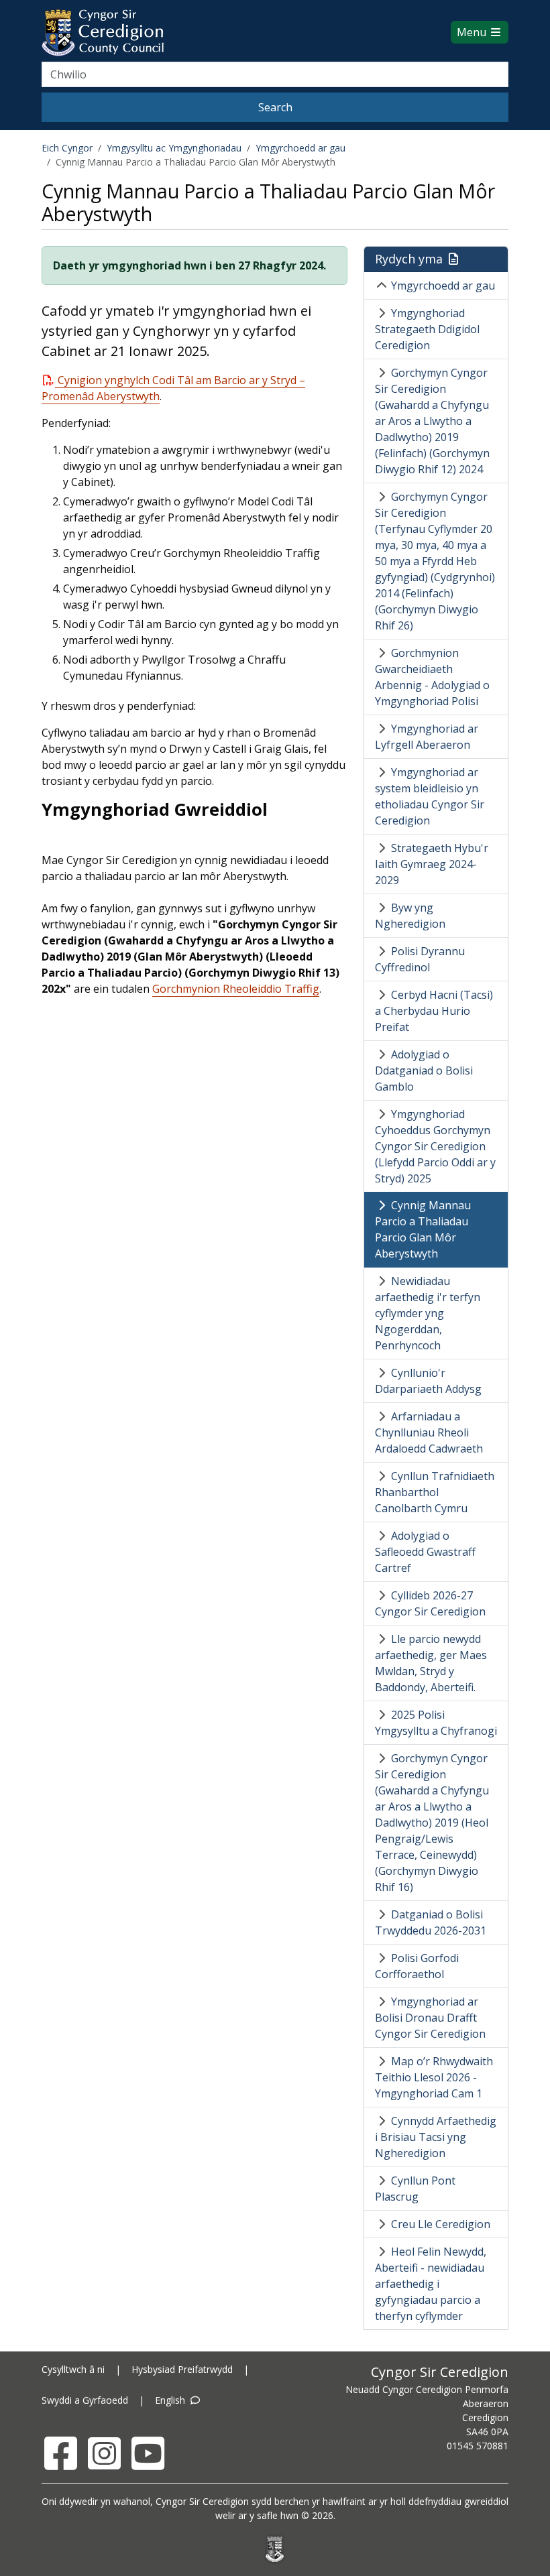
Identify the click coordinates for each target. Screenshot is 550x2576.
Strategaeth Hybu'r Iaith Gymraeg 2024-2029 (432, 864)
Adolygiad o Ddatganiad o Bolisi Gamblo (424, 1070)
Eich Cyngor (67, 148)
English (171, 2400)
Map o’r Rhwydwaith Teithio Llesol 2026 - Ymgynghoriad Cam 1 (434, 2077)
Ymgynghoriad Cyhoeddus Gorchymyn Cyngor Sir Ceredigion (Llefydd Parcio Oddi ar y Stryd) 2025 (435, 1146)
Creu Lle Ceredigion (441, 2224)
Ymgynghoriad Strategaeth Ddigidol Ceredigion (427, 329)
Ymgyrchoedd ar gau (300, 148)
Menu (473, 32)
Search (275, 107)
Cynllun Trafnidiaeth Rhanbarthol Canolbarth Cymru (435, 1492)
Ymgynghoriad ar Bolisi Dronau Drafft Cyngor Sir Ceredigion (430, 2018)
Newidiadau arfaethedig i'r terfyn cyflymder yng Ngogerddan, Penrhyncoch (428, 1313)
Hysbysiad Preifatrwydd (182, 2369)
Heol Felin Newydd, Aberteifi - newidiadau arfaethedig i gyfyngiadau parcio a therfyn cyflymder (431, 2284)
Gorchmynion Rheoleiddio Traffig (236, 989)
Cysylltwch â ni (73, 2369)
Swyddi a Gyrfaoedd (85, 2400)
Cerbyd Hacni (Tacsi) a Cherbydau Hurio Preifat (434, 1011)
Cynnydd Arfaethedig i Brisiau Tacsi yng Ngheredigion (436, 2137)
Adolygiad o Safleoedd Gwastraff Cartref (425, 1552)
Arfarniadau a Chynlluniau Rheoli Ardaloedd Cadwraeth (429, 1432)
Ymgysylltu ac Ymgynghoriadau (174, 148)
